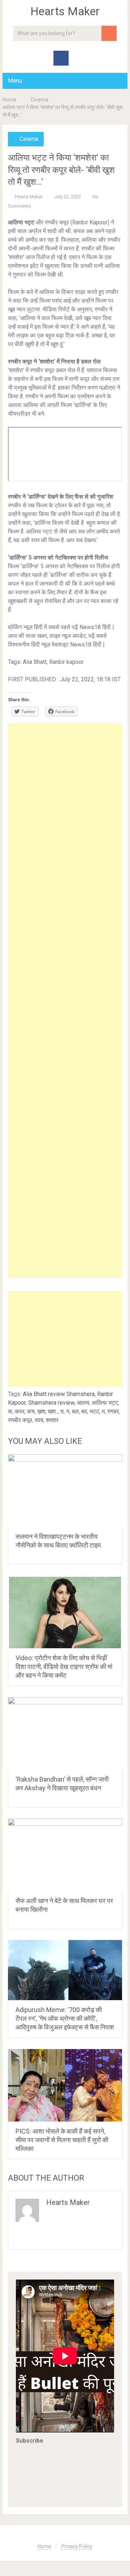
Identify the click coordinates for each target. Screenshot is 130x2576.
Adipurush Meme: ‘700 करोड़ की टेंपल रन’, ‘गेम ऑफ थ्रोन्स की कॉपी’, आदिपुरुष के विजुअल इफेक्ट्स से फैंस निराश (65, 2018)
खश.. (53, 1411)
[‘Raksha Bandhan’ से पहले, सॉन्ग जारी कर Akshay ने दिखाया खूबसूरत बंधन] (65, 1733)
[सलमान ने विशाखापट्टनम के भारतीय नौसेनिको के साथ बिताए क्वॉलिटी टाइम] (65, 1491)
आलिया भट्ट (105, 1403)
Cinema (40, 100)
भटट (94, 1411)
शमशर (52, 1420)
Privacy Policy (77, 2546)
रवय (39, 1420)
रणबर (113, 1411)
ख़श (41, 1411)
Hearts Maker (65, 11)
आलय (83, 1403)
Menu (15, 81)
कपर (20, 1411)
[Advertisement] (65, 1001)
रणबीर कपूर (20, 1420)
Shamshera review (51, 1403)
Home (9, 100)
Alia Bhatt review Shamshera (59, 1394)
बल (75, 1411)
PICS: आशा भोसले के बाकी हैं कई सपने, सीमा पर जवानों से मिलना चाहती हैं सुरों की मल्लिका (62, 2140)
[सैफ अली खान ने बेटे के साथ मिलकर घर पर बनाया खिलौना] (65, 1855)
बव (84, 1411)
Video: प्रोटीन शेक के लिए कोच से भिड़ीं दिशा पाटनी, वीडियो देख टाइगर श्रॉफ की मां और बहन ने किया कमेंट (64, 1667)
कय (31, 1411)
